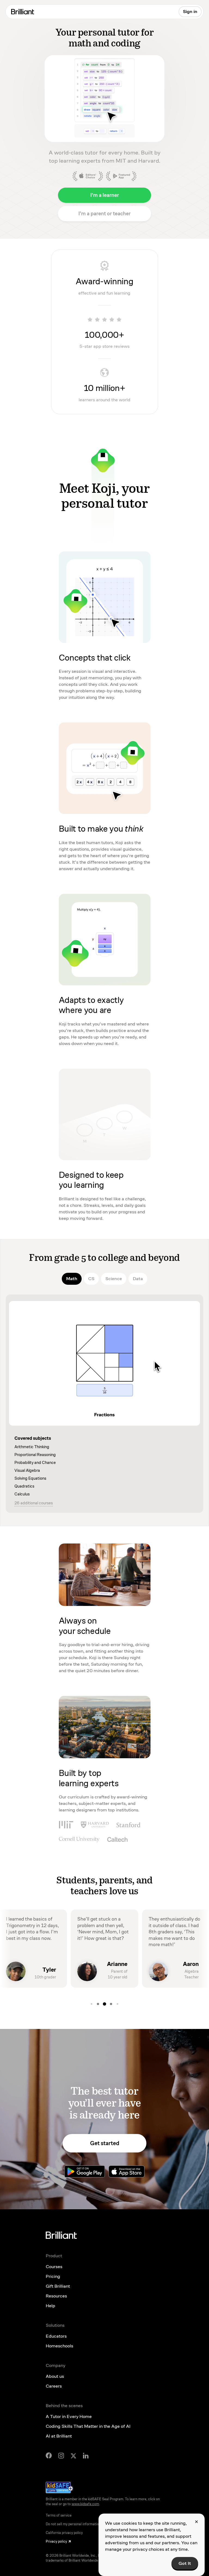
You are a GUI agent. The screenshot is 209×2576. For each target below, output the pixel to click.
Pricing (53, 2276)
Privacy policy (56, 2542)
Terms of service (59, 2515)
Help (50, 2306)
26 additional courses (34, 1503)
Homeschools (59, 2346)
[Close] (196, 2522)
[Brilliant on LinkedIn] (86, 2456)
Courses (54, 2267)
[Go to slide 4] (104, 2004)
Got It (185, 2563)
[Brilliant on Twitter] (73, 2455)
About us (55, 2376)
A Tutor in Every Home (69, 2416)
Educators (56, 2336)
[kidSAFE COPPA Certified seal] (59, 2487)
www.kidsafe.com (85, 2504)
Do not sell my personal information (73, 2524)
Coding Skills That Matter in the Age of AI (88, 2426)
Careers (54, 2386)
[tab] (72, 1279)
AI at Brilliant (59, 2436)
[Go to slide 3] (98, 2004)
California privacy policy (64, 2533)
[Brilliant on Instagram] (61, 2456)
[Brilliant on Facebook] (49, 2455)
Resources (56, 2296)
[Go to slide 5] (111, 2004)
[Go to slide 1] (118, 2004)
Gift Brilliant (58, 2286)
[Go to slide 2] (91, 2004)
